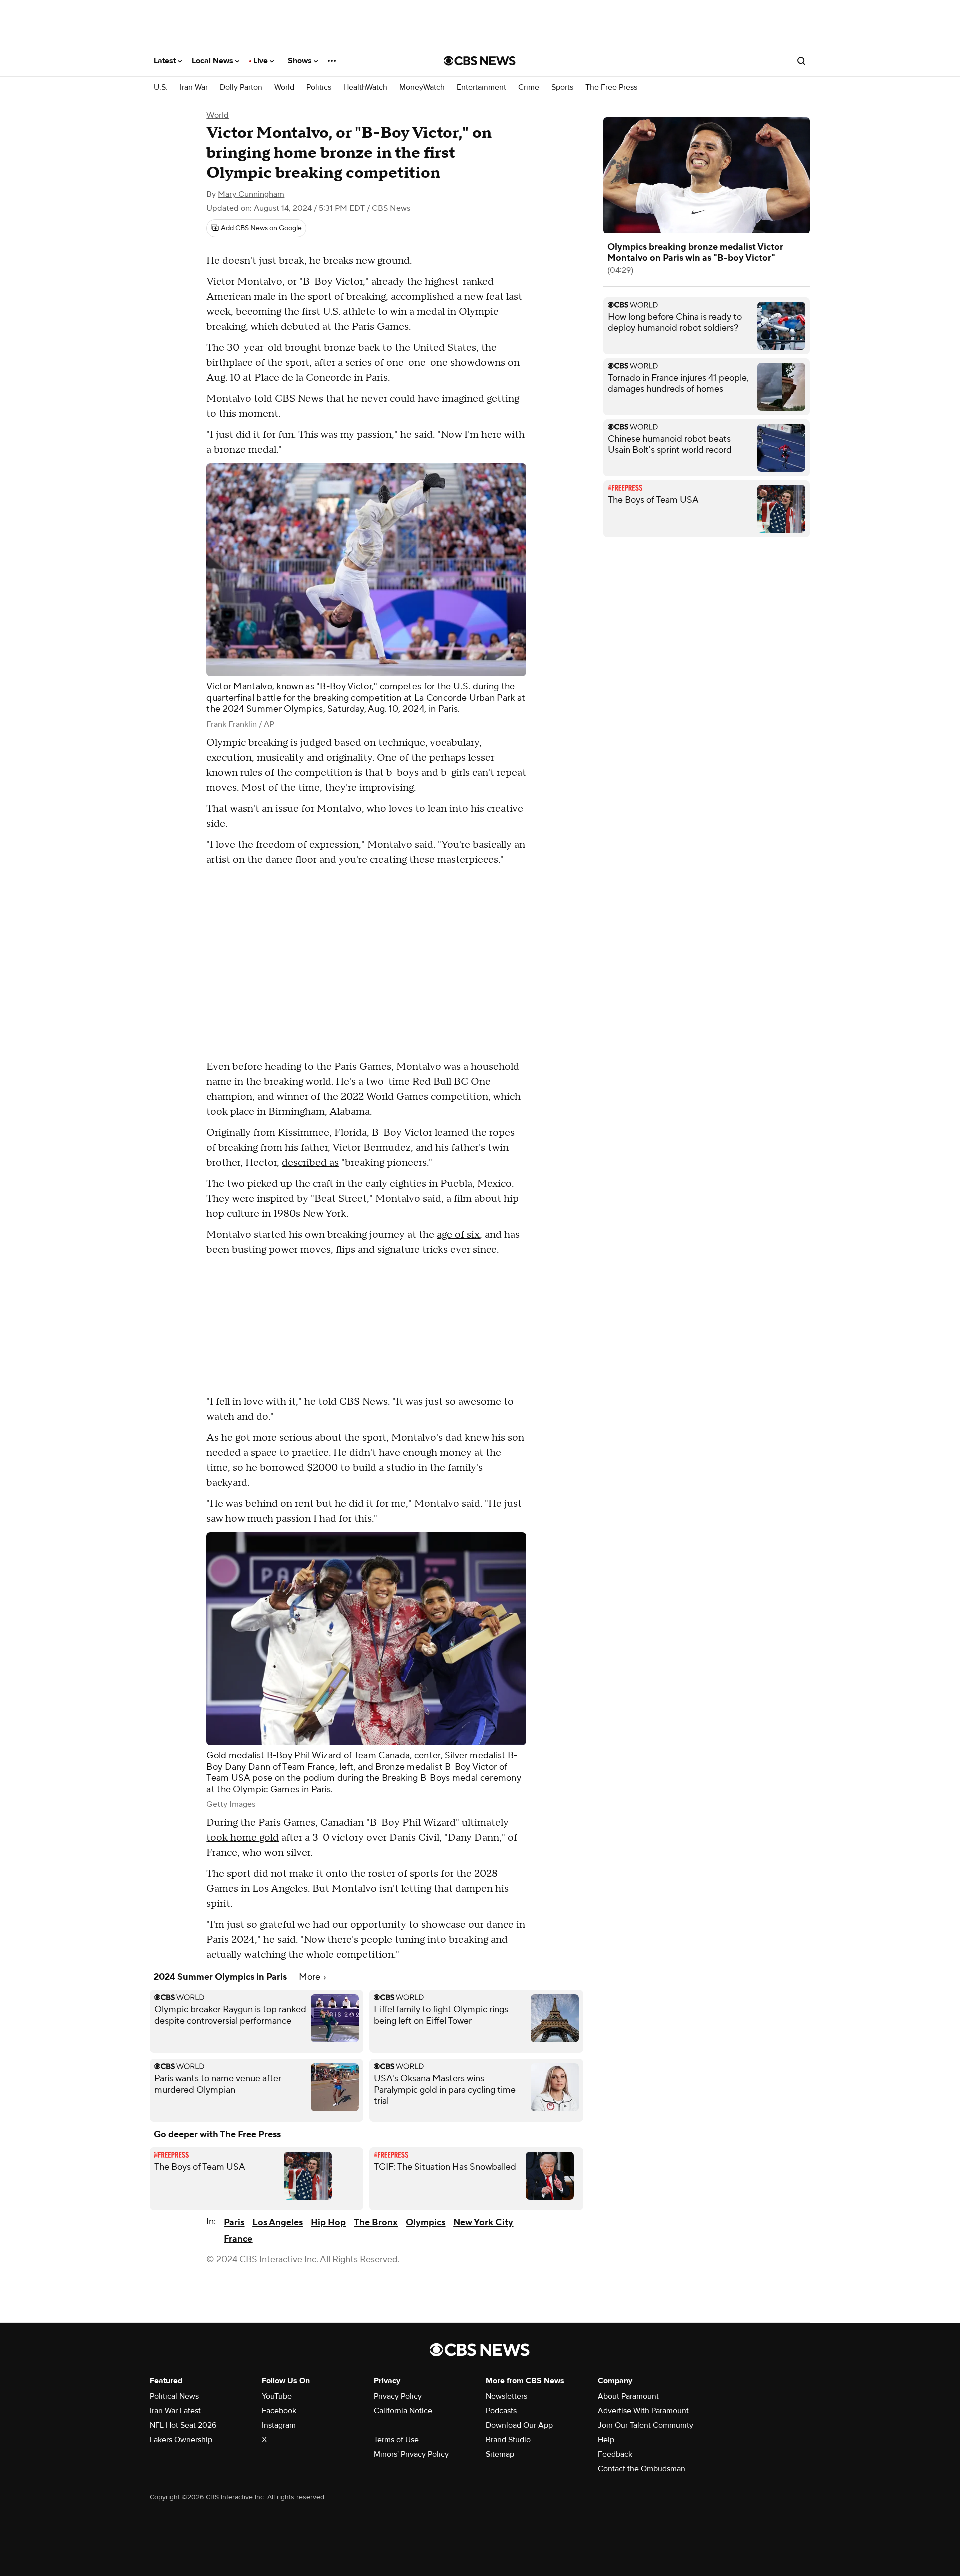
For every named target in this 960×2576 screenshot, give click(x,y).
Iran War (194, 88)
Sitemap (500, 2454)
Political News (174, 2396)
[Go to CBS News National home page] (480, 61)
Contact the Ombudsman (642, 2469)
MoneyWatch (422, 88)
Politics (319, 88)
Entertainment (482, 88)
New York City (483, 2222)
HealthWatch (365, 88)
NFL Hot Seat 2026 (183, 2425)
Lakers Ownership (181, 2440)
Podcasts (501, 2411)
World (284, 88)
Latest (166, 61)
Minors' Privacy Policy (411, 2454)
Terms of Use (396, 2440)
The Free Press (611, 88)
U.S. (161, 88)
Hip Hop (328, 2222)
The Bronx (376, 2222)
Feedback (615, 2454)
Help (606, 2440)
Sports (562, 88)
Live (262, 61)
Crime (529, 88)
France (238, 2239)
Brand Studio (508, 2440)
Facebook (279, 2411)
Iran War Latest (175, 2411)
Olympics (426, 2222)
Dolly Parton (241, 88)
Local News (214, 61)
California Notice (403, 2411)
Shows (301, 61)
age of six (458, 1235)
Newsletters (507, 2396)
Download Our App (519, 2425)
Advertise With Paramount (643, 2411)
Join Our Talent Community (646, 2425)
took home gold (243, 1838)
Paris (234, 2222)
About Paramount (628, 2396)
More (311, 1977)
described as (310, 1163)
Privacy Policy (398, 2396)
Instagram (279, 2425)
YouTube (277, 2396)
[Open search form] (801, 61)
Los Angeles (278, 2222)
